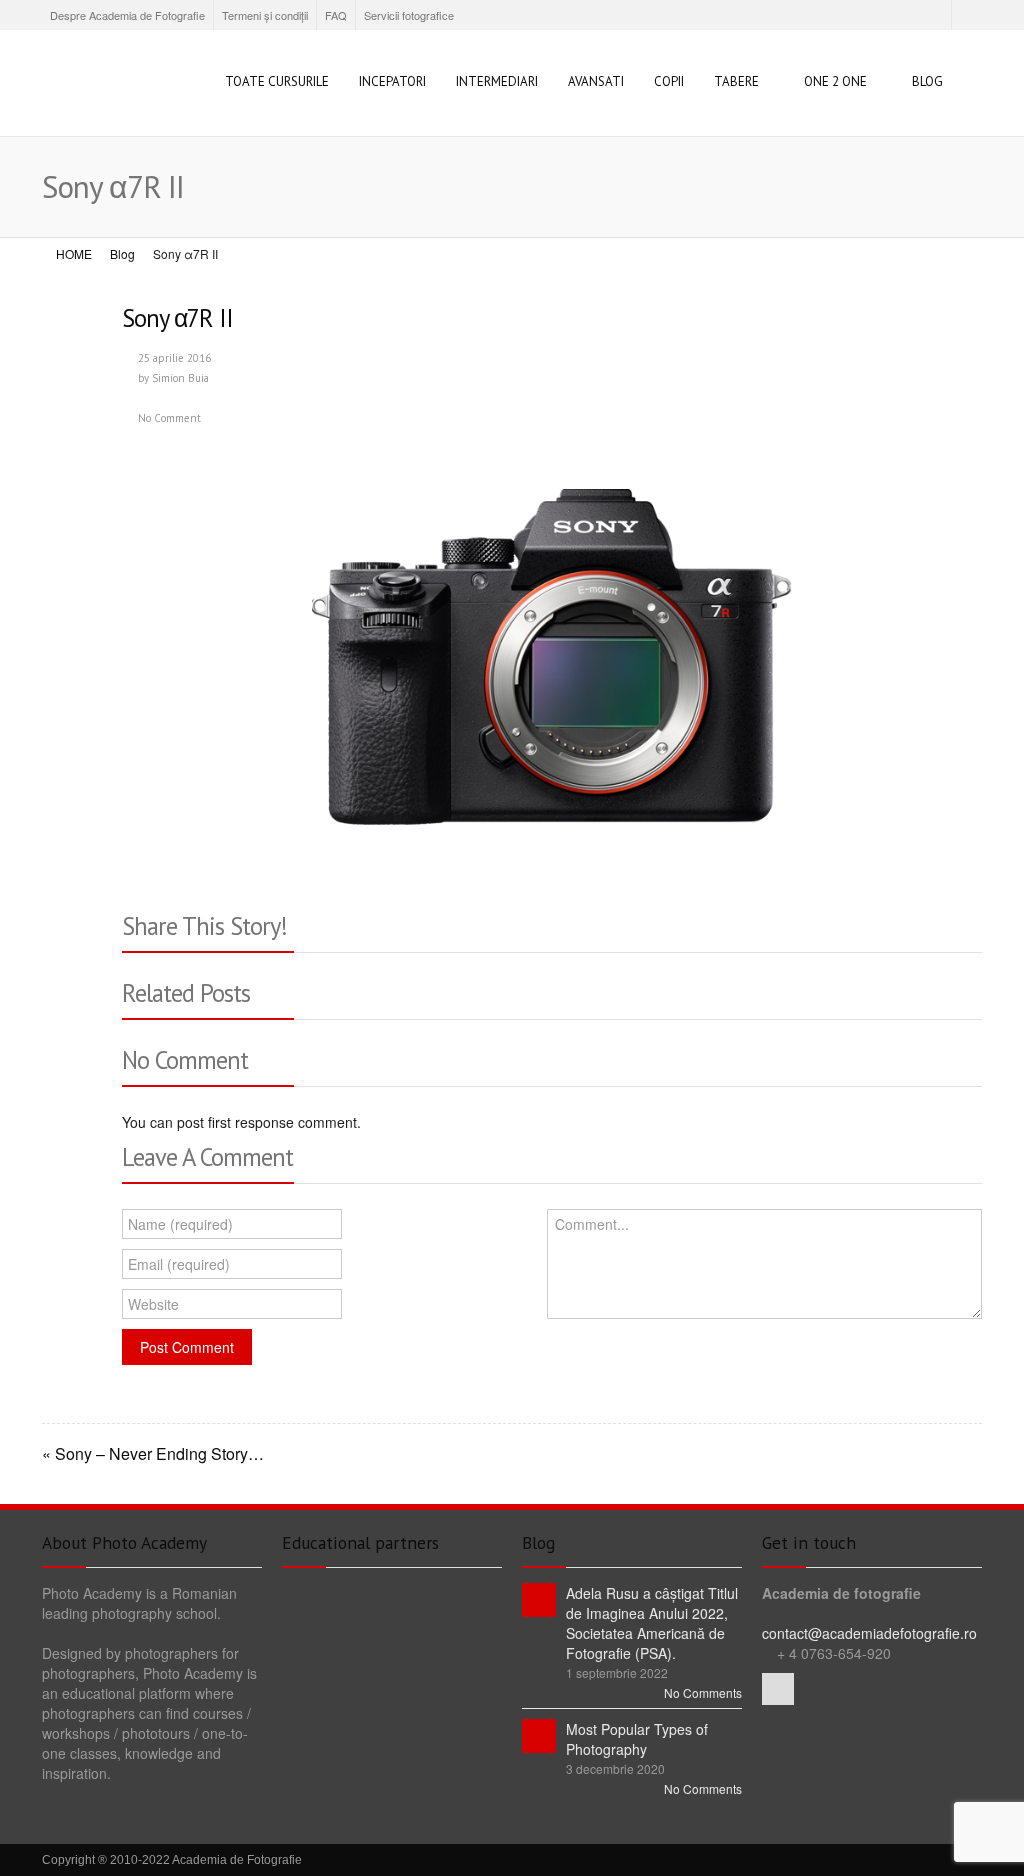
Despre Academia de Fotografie (127, 15)
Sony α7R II (177, 318)
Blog (927, 81)
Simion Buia (180, 378)
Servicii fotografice (409, 15)
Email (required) (179, 1264)
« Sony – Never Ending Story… (153, 1454)
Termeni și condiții (265, 15)
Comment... (592, 1224)
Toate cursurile (277, 81)
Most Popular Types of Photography (637, 1739)
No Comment (169, 418)
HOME (74, 253)
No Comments (703, 1692)
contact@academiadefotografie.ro (869, 1633)
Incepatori (392, 81)
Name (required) (180, 1224)
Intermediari (497, 81)
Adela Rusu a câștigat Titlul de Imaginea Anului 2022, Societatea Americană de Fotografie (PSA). (652, 1623)
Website (153, 1304)
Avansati (596, 81)
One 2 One (835, 81)
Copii (669, 81)
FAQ (336, 15)
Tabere (736, 81)
